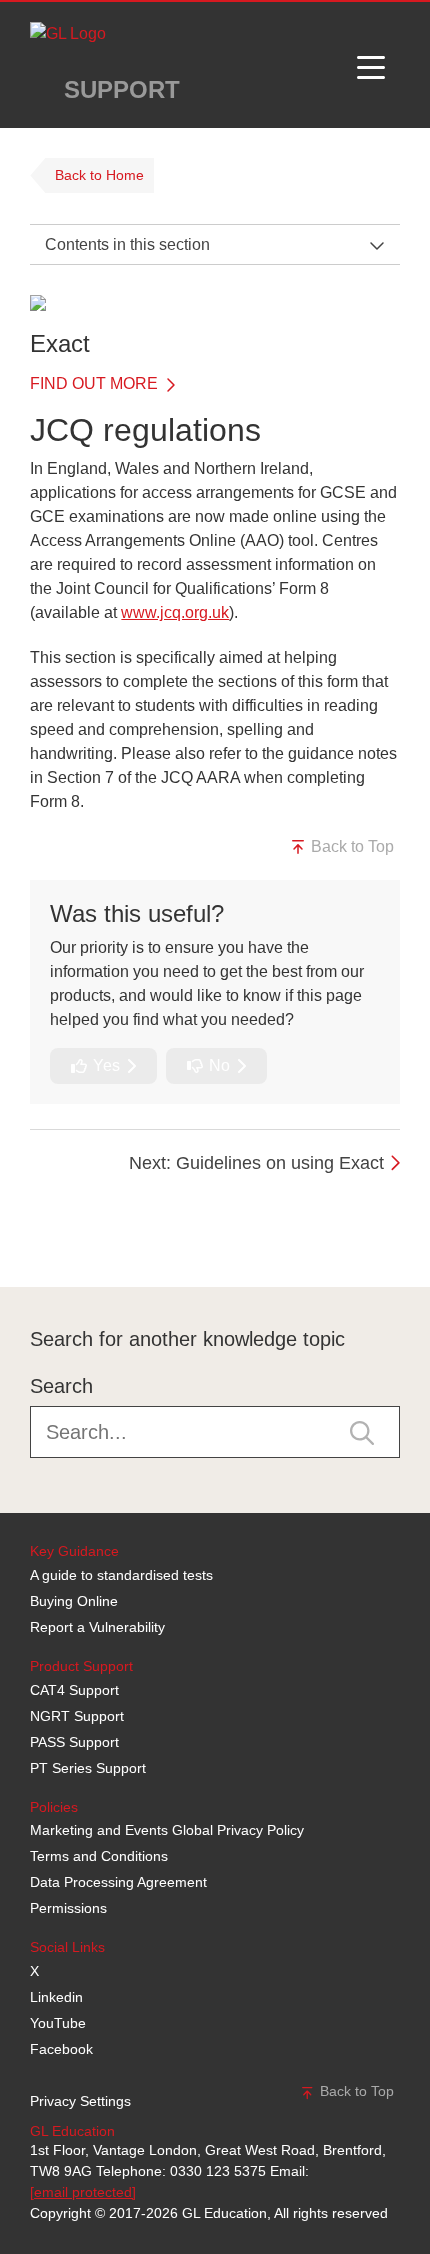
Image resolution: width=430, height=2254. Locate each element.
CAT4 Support (74, 1690)
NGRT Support (77, 1716)
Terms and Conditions (99, 1856)
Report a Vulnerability (97, 1627)
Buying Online (74, 1601)
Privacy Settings (80, 2101)
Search (61, 1386)
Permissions (68, 1908)
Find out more (96, 383)
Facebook (61, 2049)
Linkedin (56, 1997)
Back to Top (350, 846)
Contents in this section (127, 244)
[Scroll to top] (25, 1242)
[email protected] (83, 2192)
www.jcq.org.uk (175, 612)
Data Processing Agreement (118, 1882)
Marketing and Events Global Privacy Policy (167, 1830)
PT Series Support (88, 1768)
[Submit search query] (362, 1431)
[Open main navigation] (371, 65)
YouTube (58, 2023)
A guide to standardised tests (121, 1575)
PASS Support (74, 1742)
